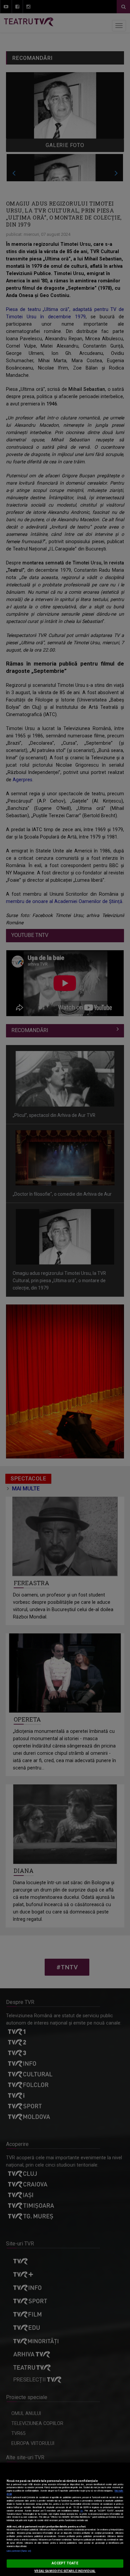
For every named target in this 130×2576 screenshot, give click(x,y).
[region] (65, 2519)
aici (82, 2511)
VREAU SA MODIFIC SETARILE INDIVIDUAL (65, 2571)
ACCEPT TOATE (65, 2563)
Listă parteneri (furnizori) (19, 2551)
